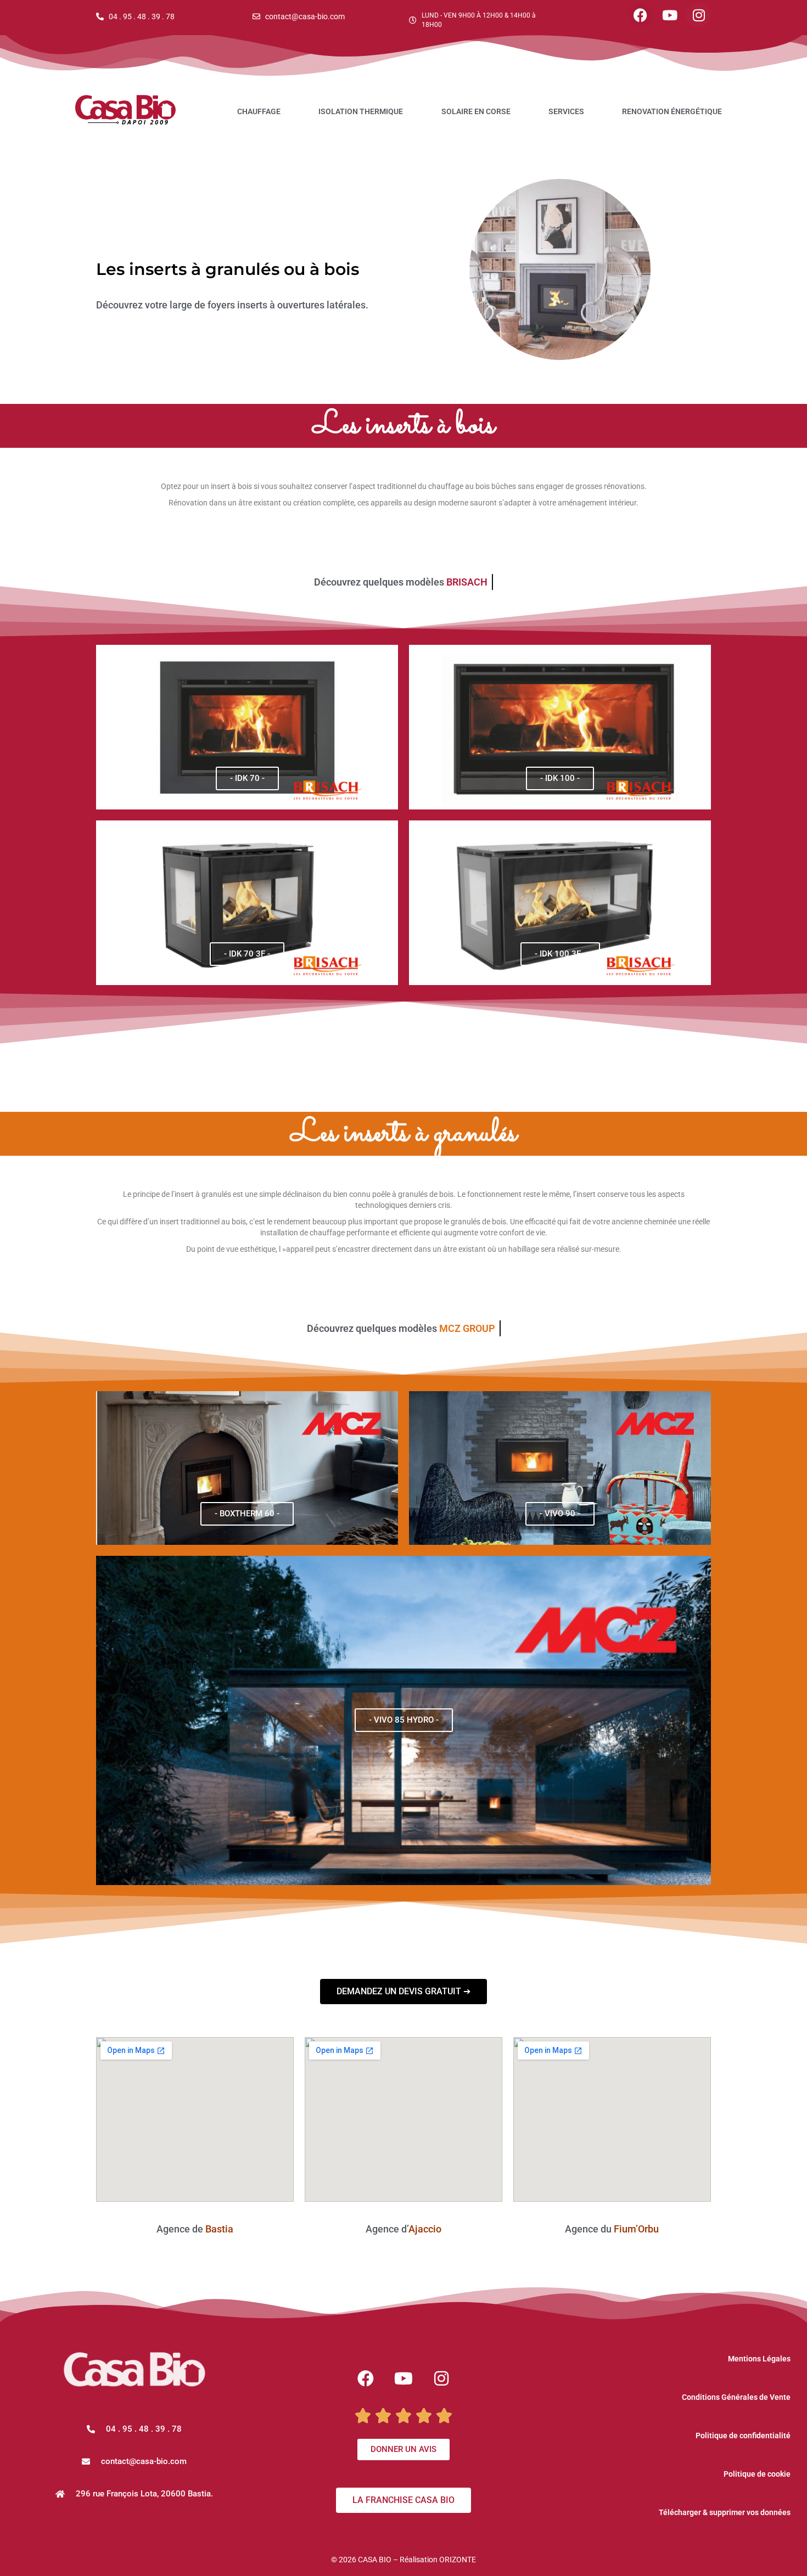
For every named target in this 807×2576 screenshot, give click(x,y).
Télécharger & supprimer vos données (725, 2512)
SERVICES (566, 111)
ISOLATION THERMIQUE (361, 111)
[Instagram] (699, 15)
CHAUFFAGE (259, 111)
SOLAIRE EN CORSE (476, 111)
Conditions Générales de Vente (736, 2397)
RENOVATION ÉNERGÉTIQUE (672, 111)
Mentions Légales (759, 2359)
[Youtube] (669, 15)
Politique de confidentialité (743, 2436)
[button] (134, 2462)
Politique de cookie (757, 2474)
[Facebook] (640, 15)
